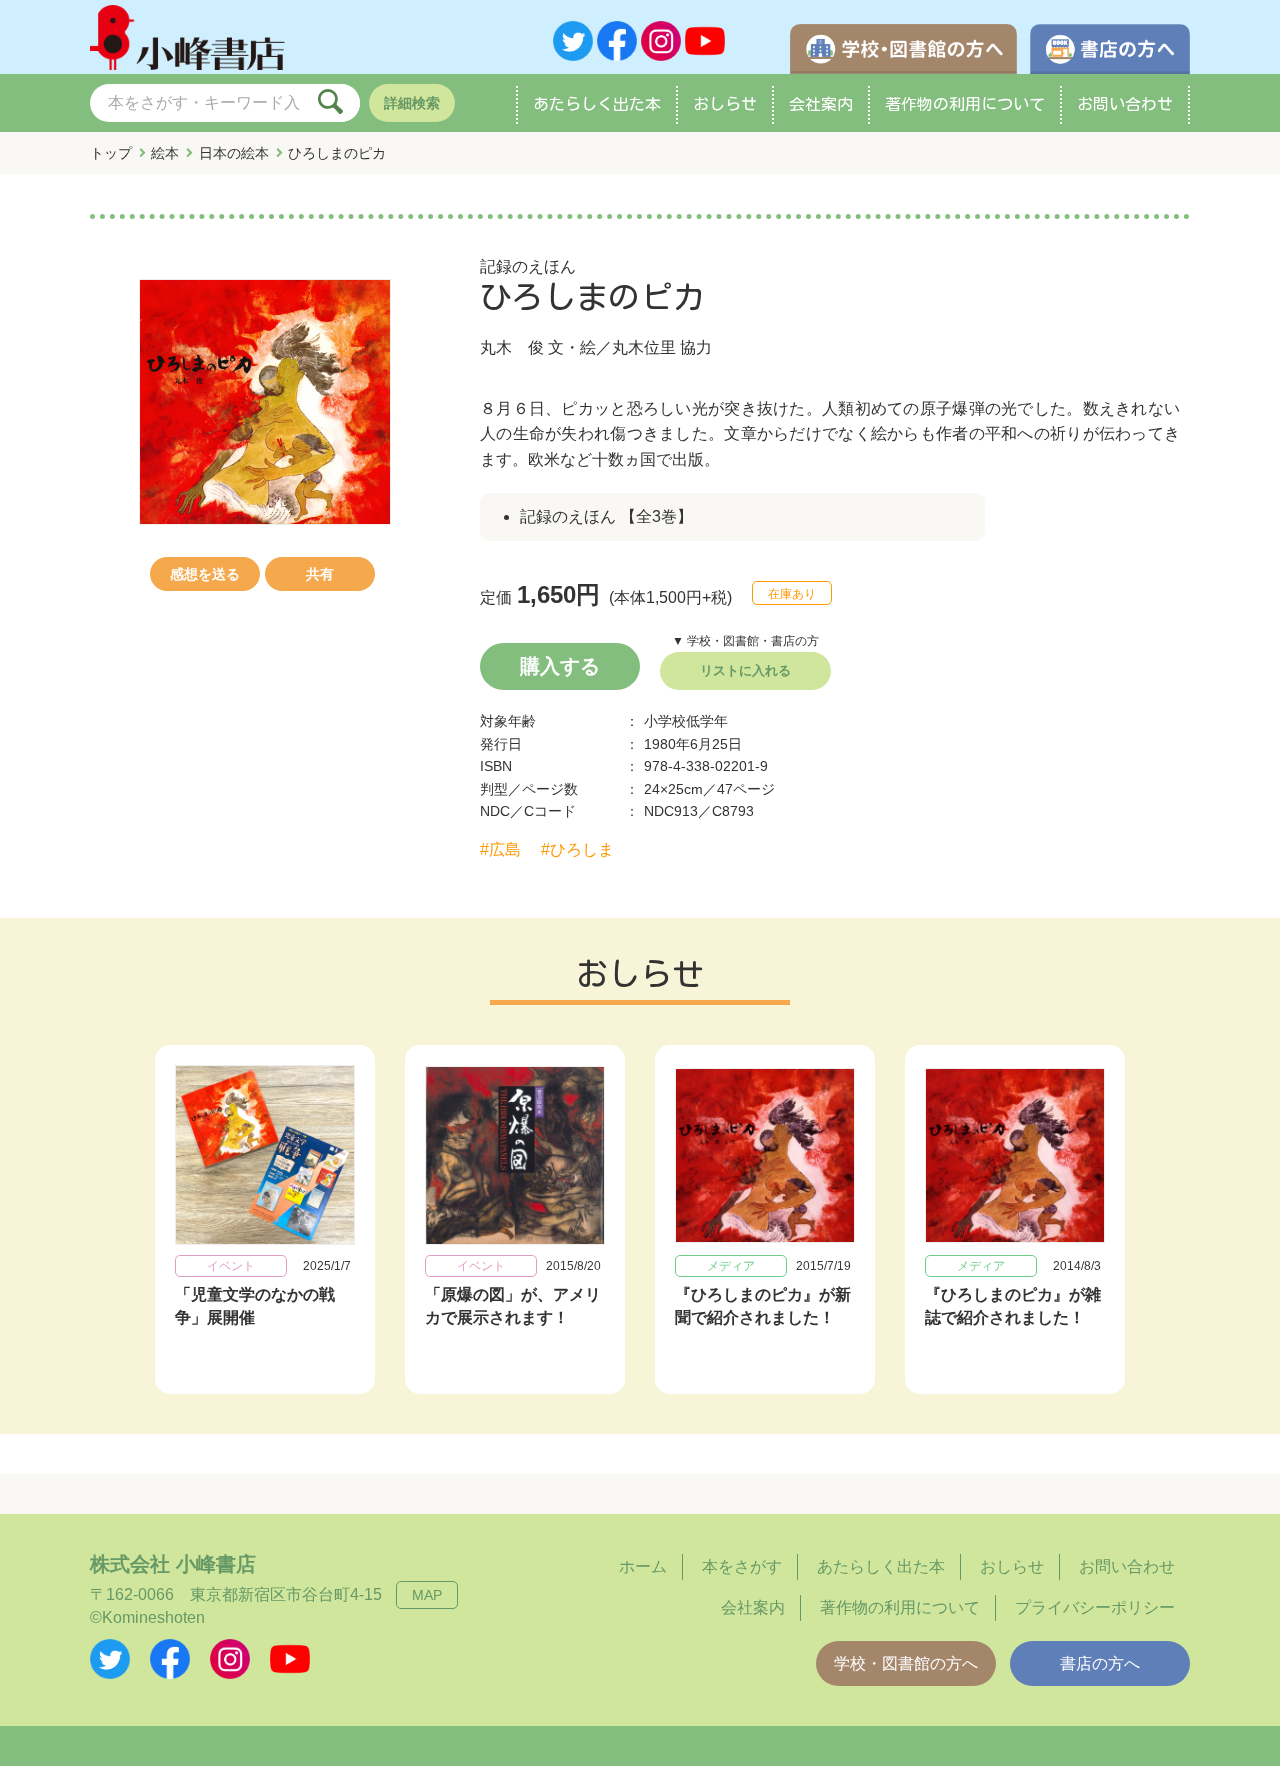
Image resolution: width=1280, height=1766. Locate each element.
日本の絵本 (234, 153)
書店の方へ (1100, 1663)
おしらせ (725, 104)
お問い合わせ (1125, 104)
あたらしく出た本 (597, 104)
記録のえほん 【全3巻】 (606, 516)
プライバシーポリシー (1095, 1607)
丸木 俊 (512, 347)
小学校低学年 (686, 721)
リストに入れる (745, 670)
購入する (560, 666)
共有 (320, 574)
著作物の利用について (965, 104)
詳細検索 (412, 103)
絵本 (165, 153)
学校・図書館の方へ (906, 1663)
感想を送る (205, 574)
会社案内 (821, 104)
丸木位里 (644, 347)
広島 (505, 849)
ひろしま (582, 849)
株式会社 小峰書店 (173, 1564)
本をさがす (742, 1566)
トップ (111, 153)
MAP (427, 1595)
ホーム (643, 1566)
